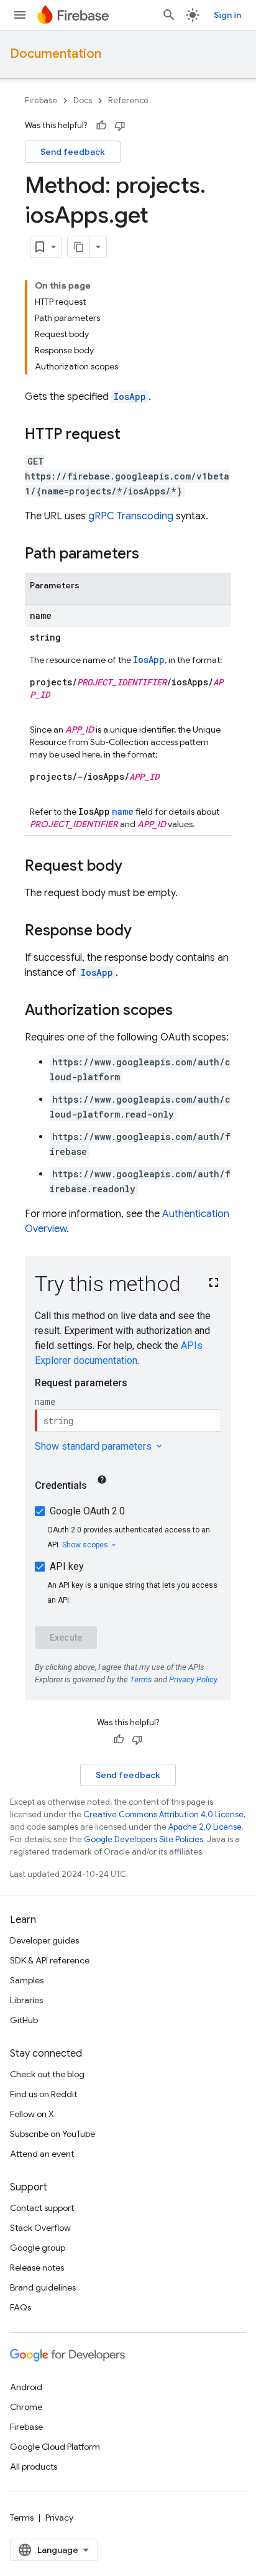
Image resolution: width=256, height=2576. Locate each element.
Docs (83, 100)
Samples (27, 1980)
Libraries (26, 2000)
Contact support (42, 2208)
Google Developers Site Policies (144, 1839)
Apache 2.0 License (205, 1827)
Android (26, 2387)
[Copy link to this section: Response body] (144, 932)
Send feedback (73, 152)
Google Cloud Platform (55, 2447)
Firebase (41, 100)
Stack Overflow (40, 2228)
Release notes (37, 2268)
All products (34, 2467)
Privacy (59, 2518)
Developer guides (44, 1940)
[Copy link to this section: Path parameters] (152, 555)
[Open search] (169, 15)
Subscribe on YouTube (53, 2134)
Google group (38, 2248)
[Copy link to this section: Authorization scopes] (185, 1011)
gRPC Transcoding (131, 516)
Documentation (56, 54)
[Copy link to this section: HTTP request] (133, 435)
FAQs (21, 2307)
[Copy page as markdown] (79, 247)
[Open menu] (20, 15)
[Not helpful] (120, 126)
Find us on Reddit (43, 2094)
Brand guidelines (43, 2287)
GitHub (24, 2020)
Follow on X (32, 2114)
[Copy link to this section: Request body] (135, 867)
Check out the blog (47, 2074)
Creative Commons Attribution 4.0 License (163, 1814)
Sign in (227, 15)
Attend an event (42, 2154)
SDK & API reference (50, 1960)
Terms (22, 2518)
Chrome (26, 2407)
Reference (128, 100)
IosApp (130, 396)
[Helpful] (101, 126)
